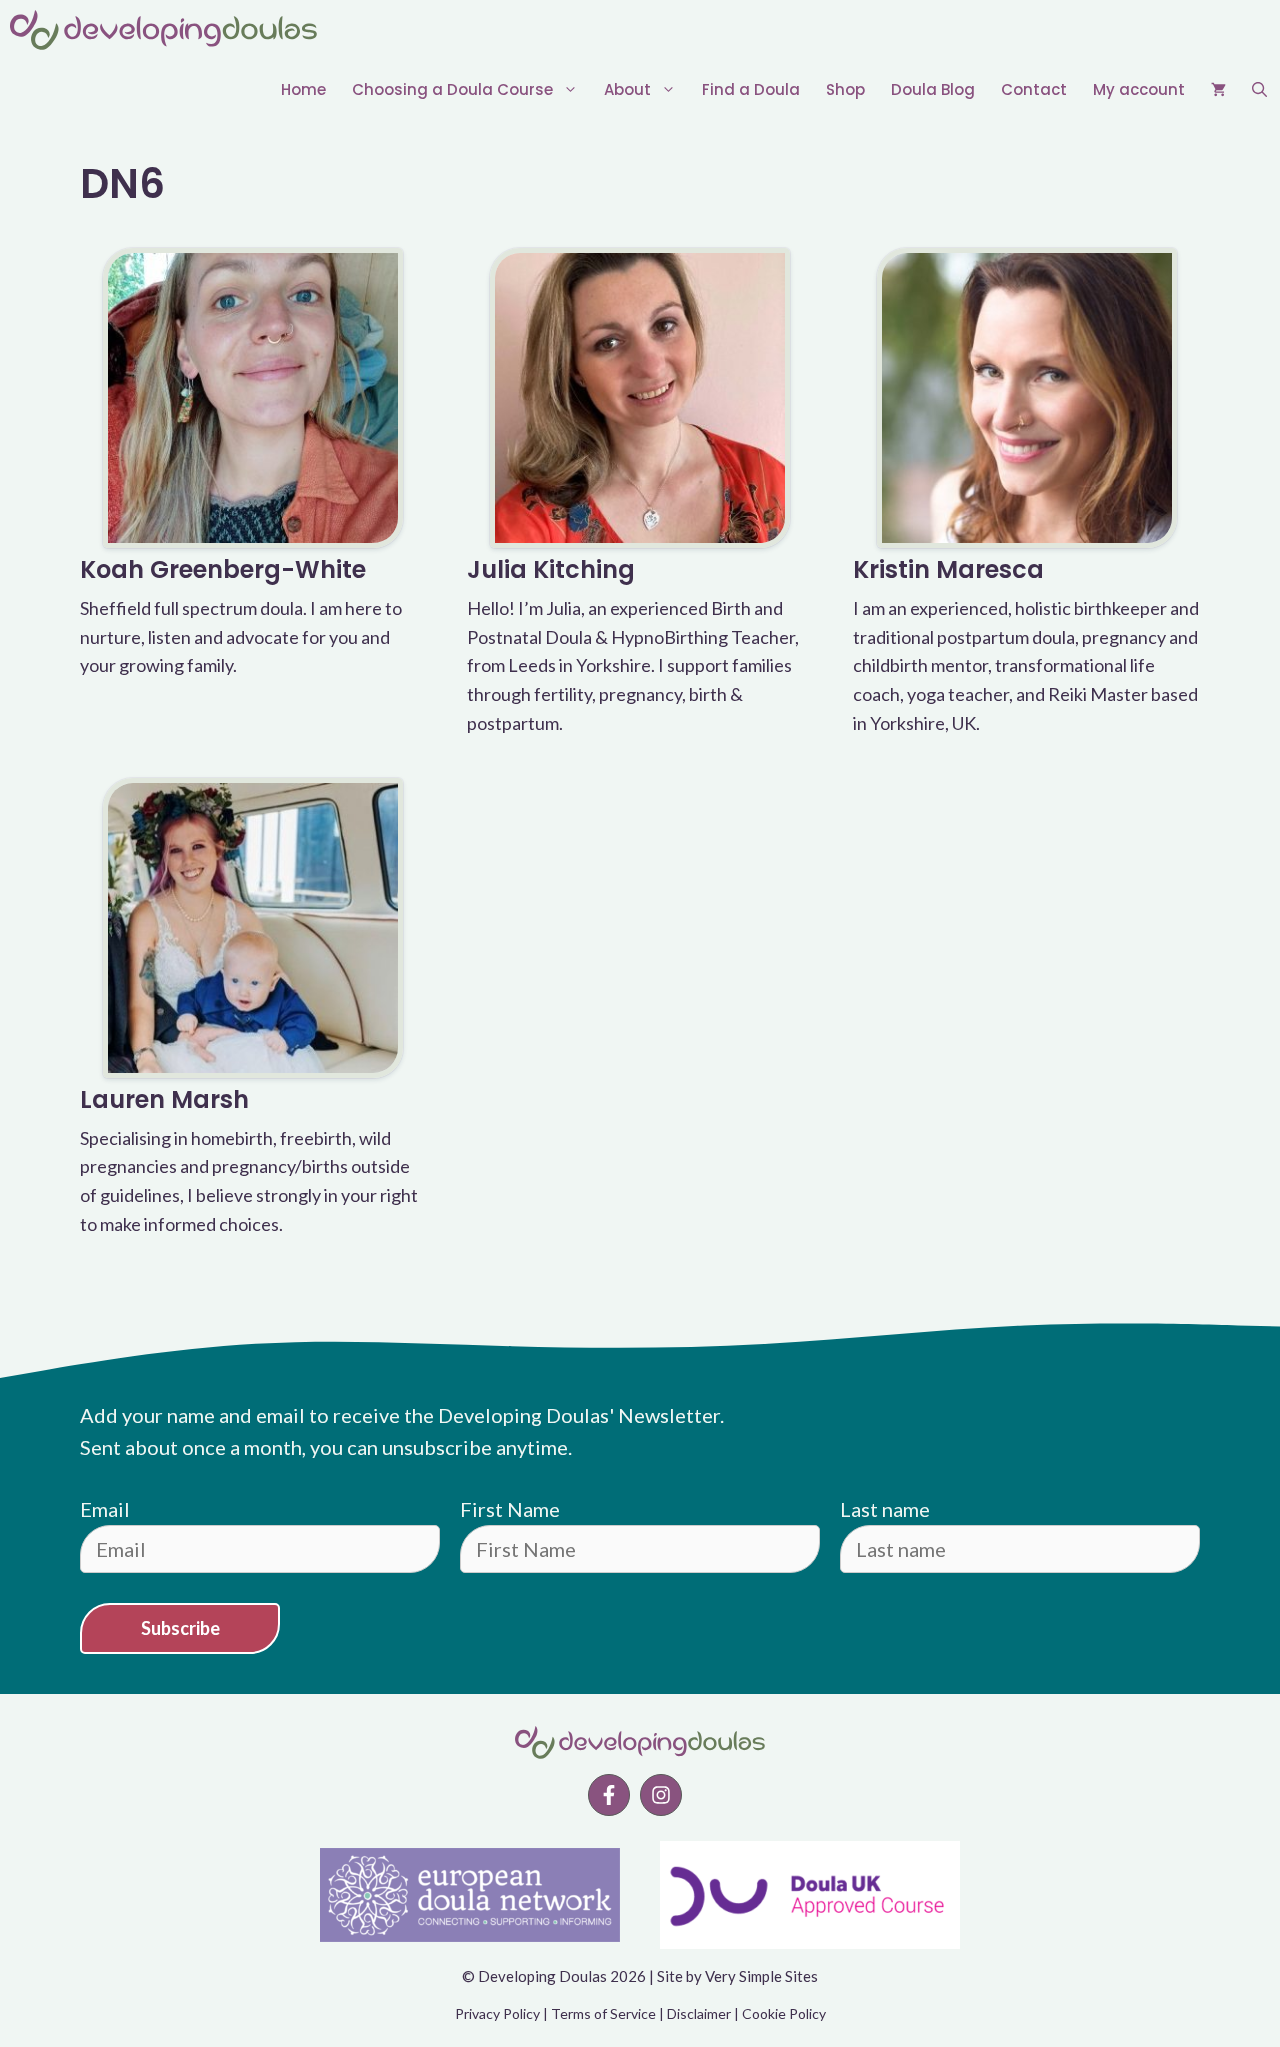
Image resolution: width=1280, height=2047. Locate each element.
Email (105, 1509)
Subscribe (180, 1628)
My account (1139, 89)
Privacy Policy (497, 2013)
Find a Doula (751, 89)
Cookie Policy (784, 2013)
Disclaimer (699, 2013)
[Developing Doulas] (163, 30)
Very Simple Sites (761, 1976)
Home (303, 89)
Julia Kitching (551, 569)
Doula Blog (933, 89)
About (627, 89)
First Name (510, 1509)
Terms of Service (603, 2013)
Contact (1034, 89)
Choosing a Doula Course (452, 89)
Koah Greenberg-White (223, 569)
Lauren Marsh (164, 1099)
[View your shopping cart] (1218, 90)
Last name (885, 1509)
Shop (845, 89)
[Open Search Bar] (1259, 90)
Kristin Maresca (948, 569)
